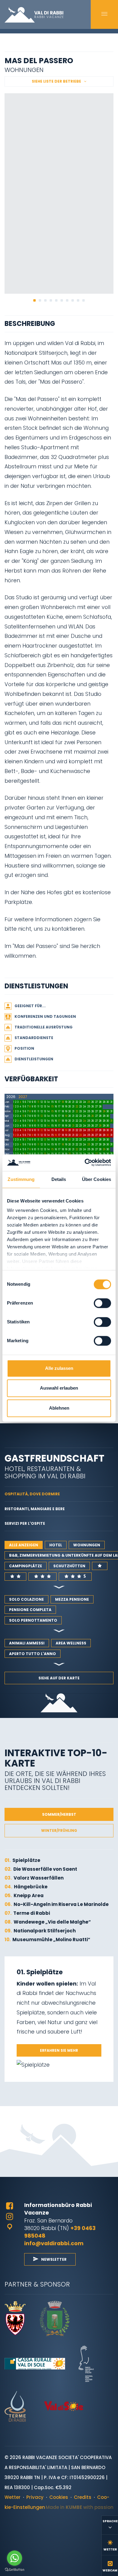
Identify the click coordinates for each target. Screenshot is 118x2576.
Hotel (56, 1545)
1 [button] (34, 300)
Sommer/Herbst (59, 1814)
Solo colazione (26, 1599)
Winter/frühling (59, 1830)
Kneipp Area (24, 1895)
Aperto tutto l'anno (33, 1654)
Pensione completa (30, 1610)
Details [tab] (59, 1179)
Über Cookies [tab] (97, 1179)
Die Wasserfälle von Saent (41, 1869)
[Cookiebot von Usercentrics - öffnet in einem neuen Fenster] (85, 1163)
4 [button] (51, 300)
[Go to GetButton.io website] (15, 2570)
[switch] (102, 1303)
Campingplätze (26, 1566)
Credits (83, 2497)
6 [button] (62, 300)
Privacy (35, 2497)
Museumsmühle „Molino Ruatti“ (47, 1940)
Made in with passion (80, 2507)
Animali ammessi (27, 1643)
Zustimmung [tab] (21, 1179)
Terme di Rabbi (27, 1913)
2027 (23, 1097)
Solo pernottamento (33, 1620)
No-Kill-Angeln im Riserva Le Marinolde (57, 1904)
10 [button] (84, 300)
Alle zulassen (59, 1368)
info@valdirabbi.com (54, 2243)
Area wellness (71, 1643)
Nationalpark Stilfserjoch (40, 1931)
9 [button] (78, 300)
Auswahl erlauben (59, 1388)
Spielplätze (22, 1860)
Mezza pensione (72, 1599)
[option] (59, 193)
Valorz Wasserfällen (34, 1878)
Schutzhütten (69, 1566)
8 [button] (73, 300)
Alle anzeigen (24, 1545)
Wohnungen (87, 1545)
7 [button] (67, 300)
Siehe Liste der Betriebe (56, 81)
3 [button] (45, 300)
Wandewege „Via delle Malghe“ (48, 1922)
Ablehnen (59, 1408)
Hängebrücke (26, 1887)
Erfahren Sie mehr (59, 2050)
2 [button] (40, 300)
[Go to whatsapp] (15, 2558)
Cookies (59, 2497)
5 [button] (56, 300)
